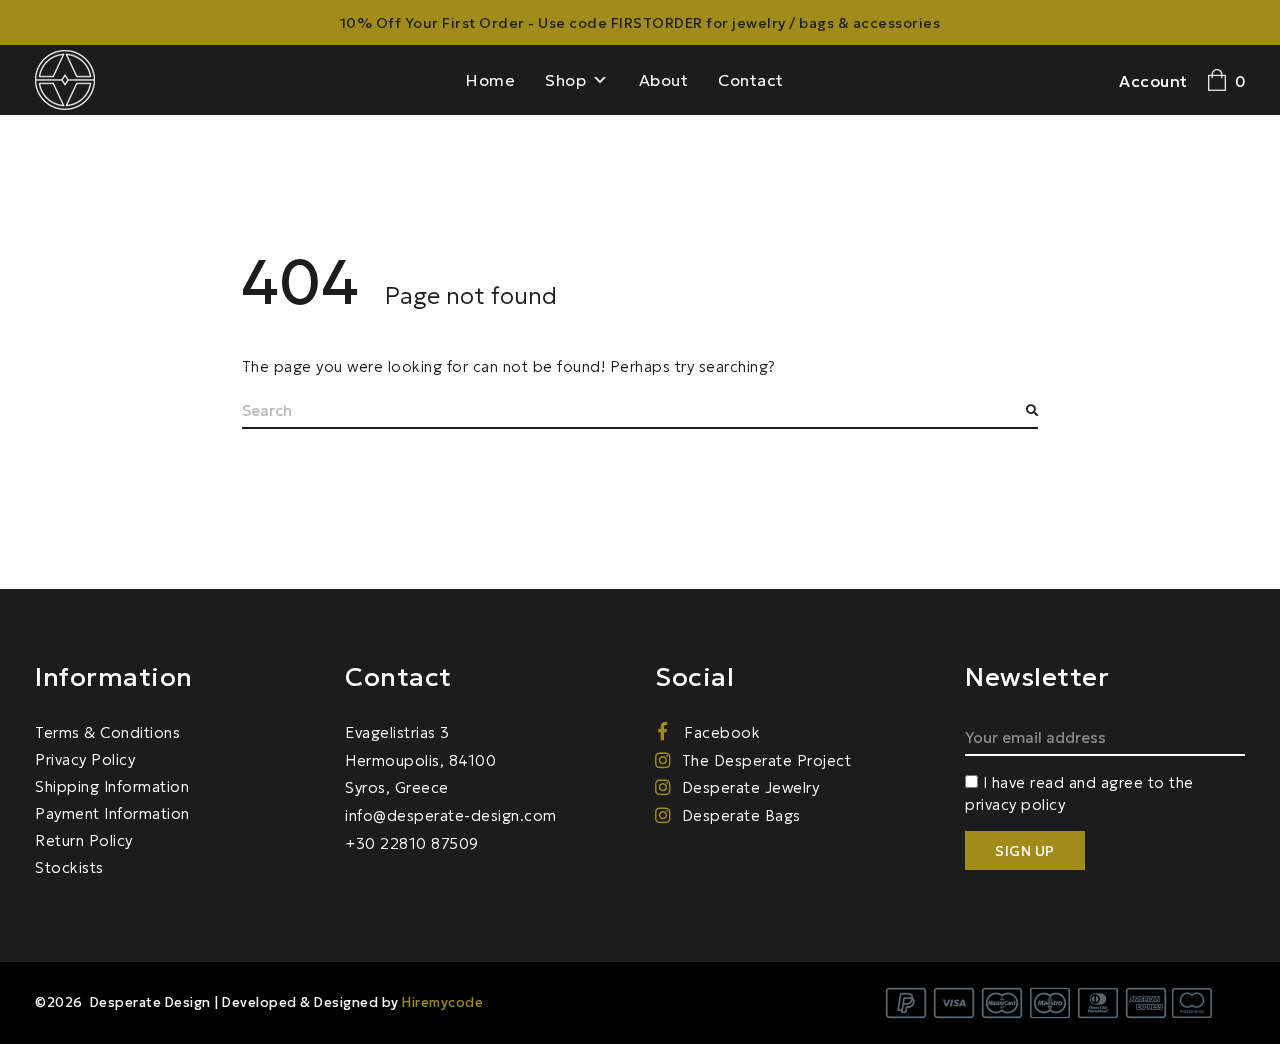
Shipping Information (112, 786)
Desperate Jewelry (750, 787)
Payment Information (112, 813)
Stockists (69, 867)
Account (1153, 81)
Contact (751, 80)
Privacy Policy (85, 759)
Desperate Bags (741, 815)
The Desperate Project (766, 760)
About (664, 80)
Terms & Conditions (107, 732)
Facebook (720, 732)
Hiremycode (442, 1002)
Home (490, 80)
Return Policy (84, 840)
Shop (565, 80)
